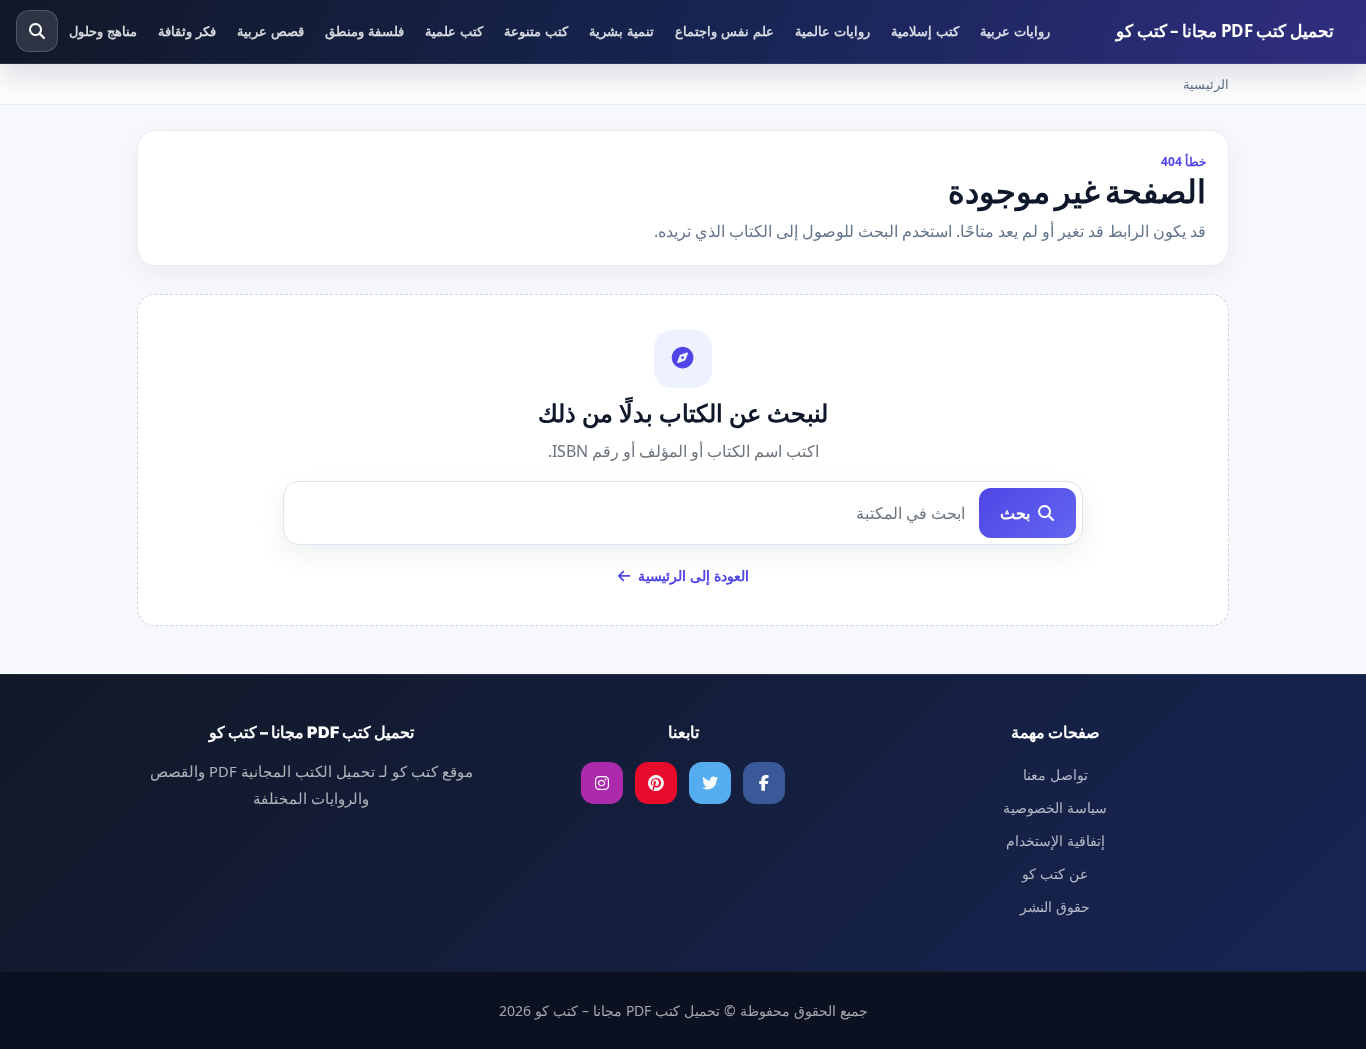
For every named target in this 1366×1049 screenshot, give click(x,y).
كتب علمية (454, 31)
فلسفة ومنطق (364, 31)
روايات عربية (1015, 31)
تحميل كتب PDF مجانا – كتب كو (1225, 30)
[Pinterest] (656, 783)
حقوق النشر (1055, 906)
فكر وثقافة (187, 31)
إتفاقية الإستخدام (1055, 840)
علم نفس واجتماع (724, 31)
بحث (1017, 513)
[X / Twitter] (710, 783)
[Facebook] (764, 783)
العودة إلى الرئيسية (691, 575)
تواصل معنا (1055, 774)
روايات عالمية (832, 31)
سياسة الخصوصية (1055, 807)
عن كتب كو (1055, 873)
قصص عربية (270, 31)
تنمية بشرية (621, 31)
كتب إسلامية (925, 31)
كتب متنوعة (536, 31)
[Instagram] (602, 783)
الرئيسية (1206, 84)
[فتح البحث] (37, 31)
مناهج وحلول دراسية (82, 31)
